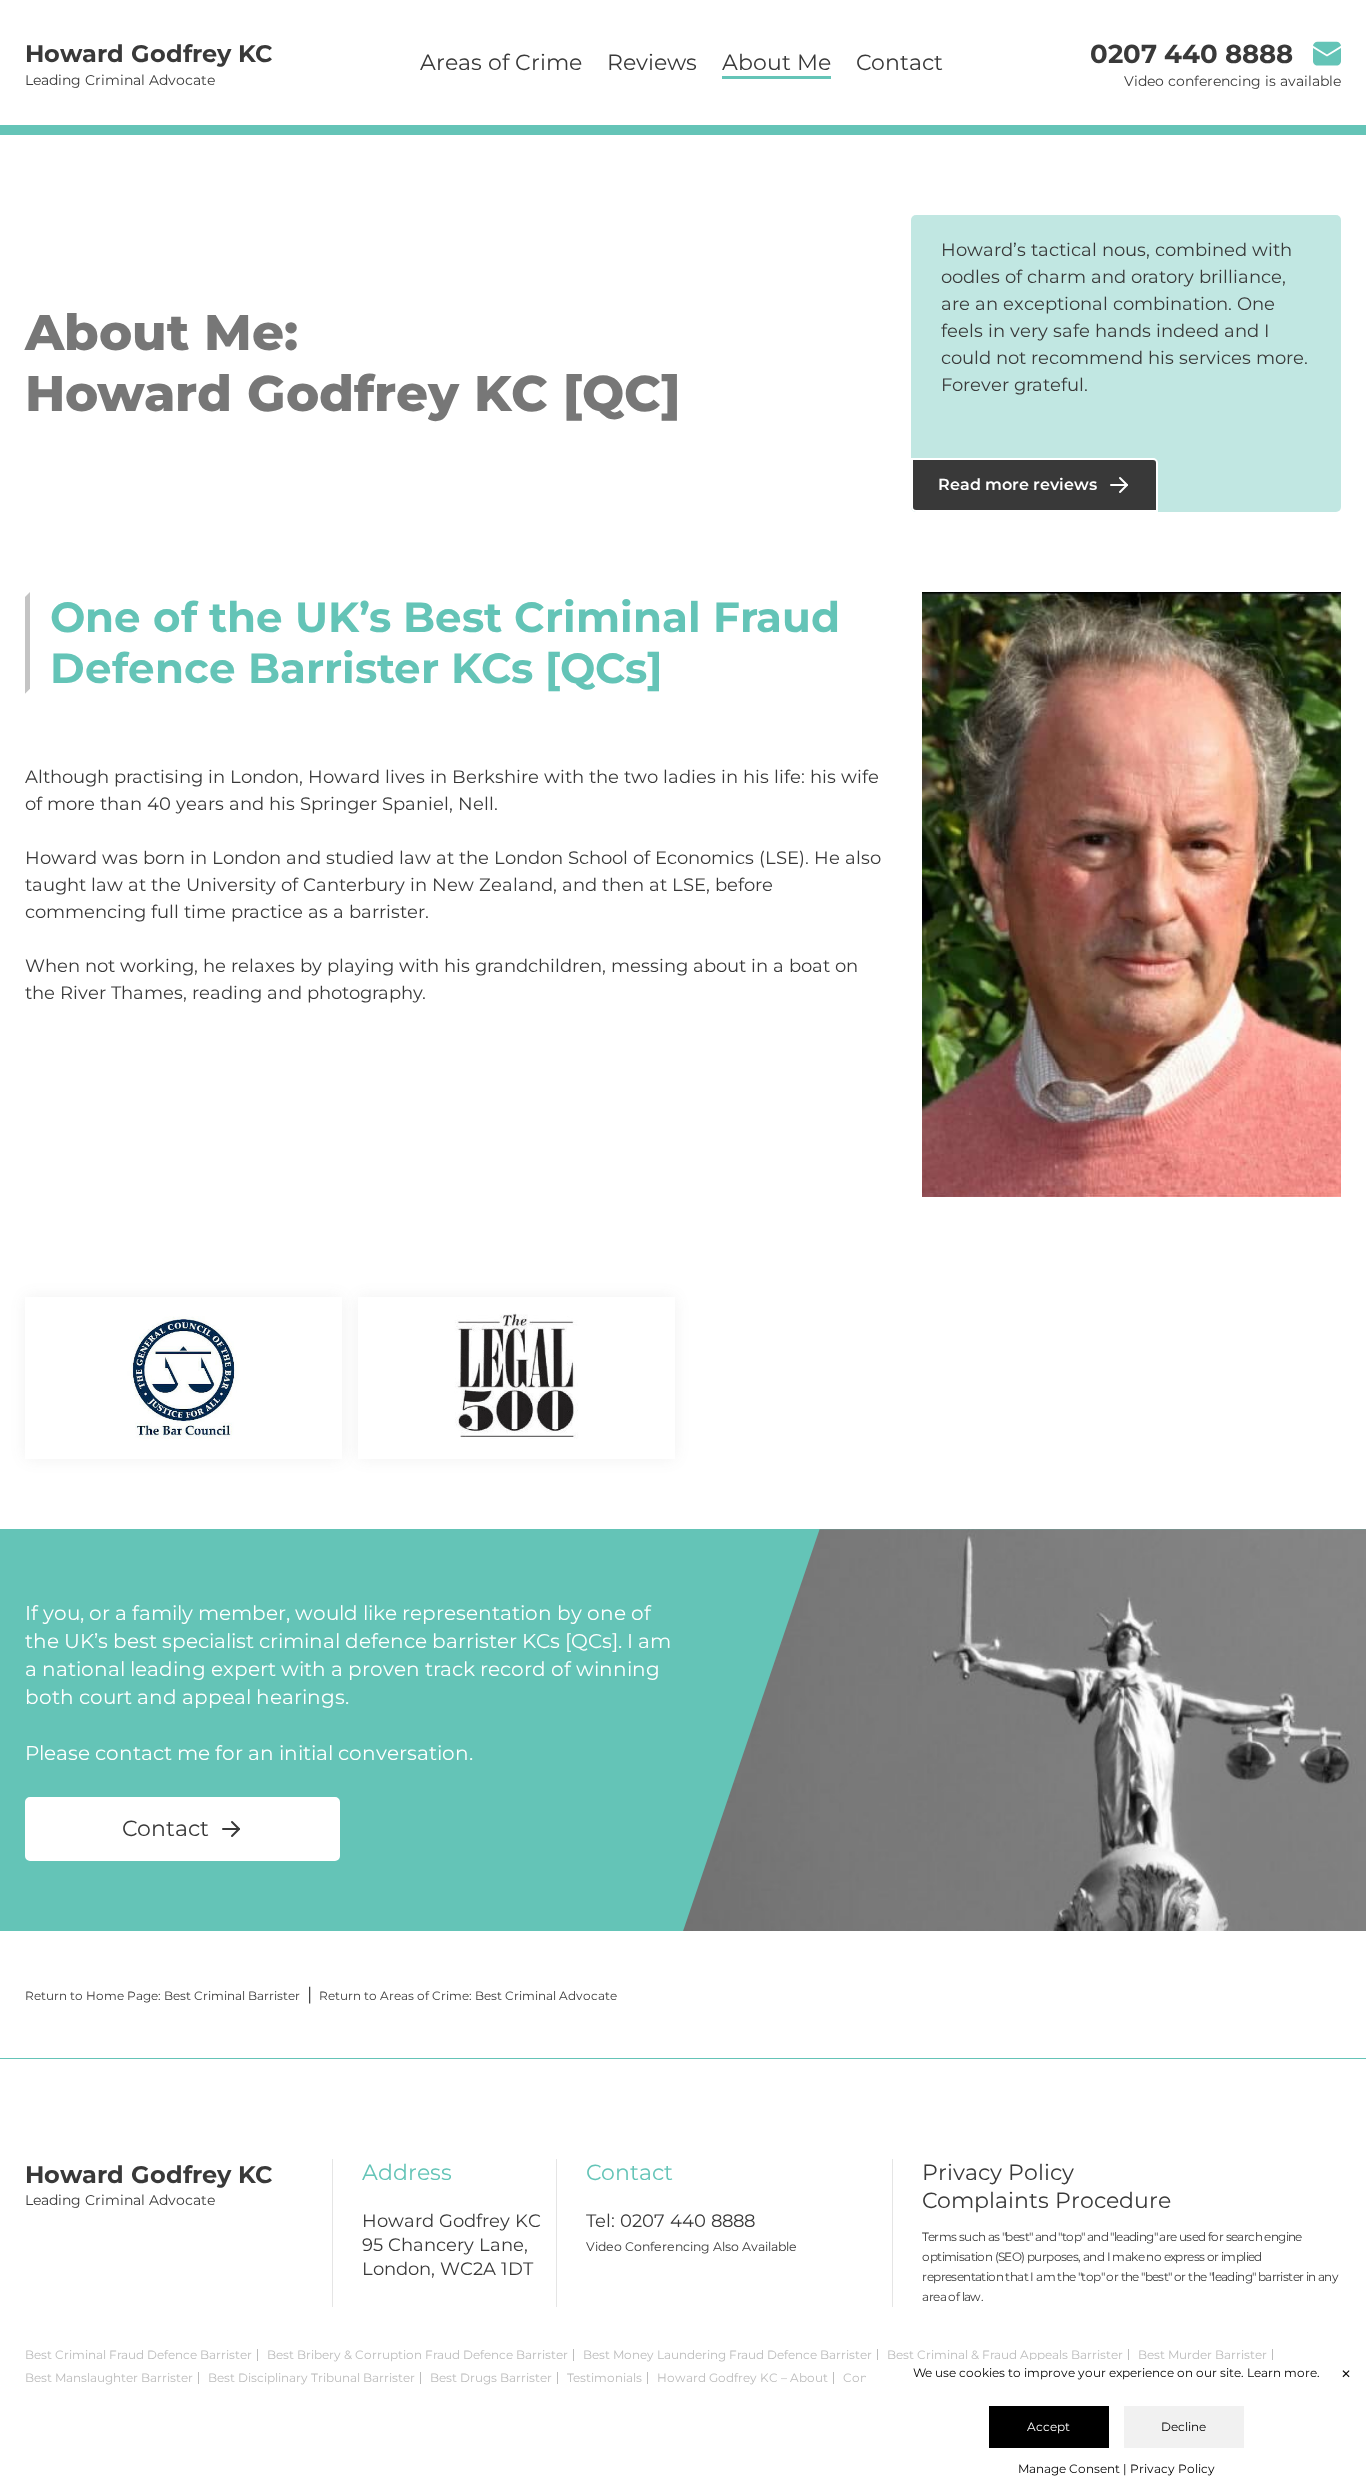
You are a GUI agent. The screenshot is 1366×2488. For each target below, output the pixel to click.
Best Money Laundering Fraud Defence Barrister (727, 2354)
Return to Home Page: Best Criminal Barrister (162, 1995)
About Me (776, 62)
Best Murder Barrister (1202, 2354)
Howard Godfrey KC (149, 53)
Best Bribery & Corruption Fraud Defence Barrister (417, 2354)
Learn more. (1283, 2372)
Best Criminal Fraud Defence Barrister (138, 2354)
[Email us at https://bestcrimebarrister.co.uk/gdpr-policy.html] (1327, 53)
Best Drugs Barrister (491, 2377)
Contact (899, 62)
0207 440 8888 (687, 2221)
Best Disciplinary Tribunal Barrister (311, 2377)
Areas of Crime (501, 62)
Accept (1048, 2426)
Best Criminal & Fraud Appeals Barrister (1005, 2354)
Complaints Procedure (1046, 2200)
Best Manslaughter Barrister (109, 2377)
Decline (1183, 2426)
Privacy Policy (998, 2172)
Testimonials (604, 2377)
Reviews (652, 62)
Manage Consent (1069, 2468)
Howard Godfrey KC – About (742, 2377)
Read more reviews (1017, 484)
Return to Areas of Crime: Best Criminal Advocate (468, 1995)
